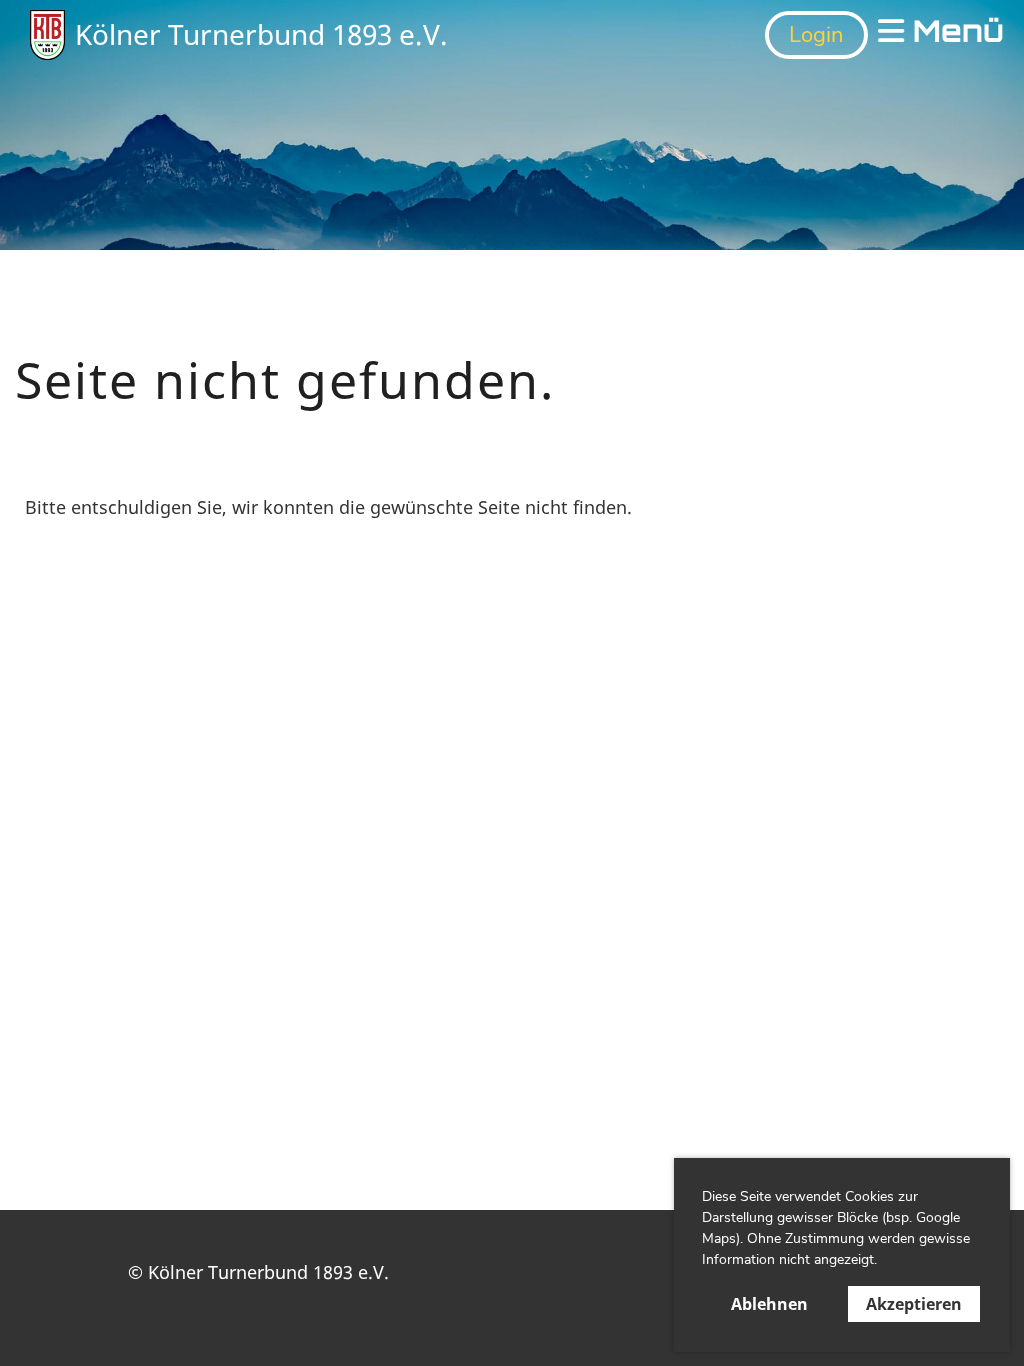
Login (816, 35)
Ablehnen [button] (769, 1304)
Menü (954, 34)
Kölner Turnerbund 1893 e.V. (261, 34)
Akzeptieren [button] (914, 1304)
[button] (884, 1262)
